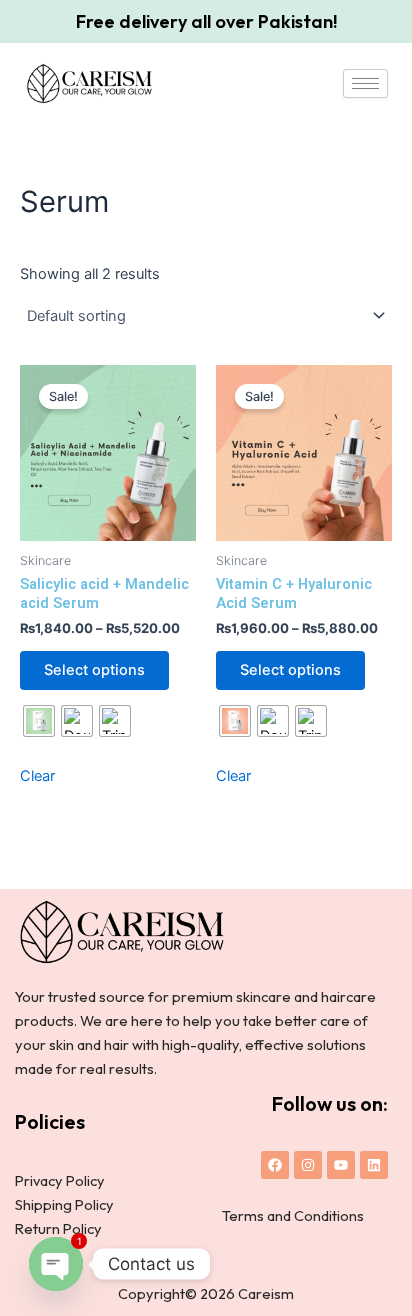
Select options (94, 670)
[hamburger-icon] (365, 83)
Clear (37, 776)
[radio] (39, 721)
